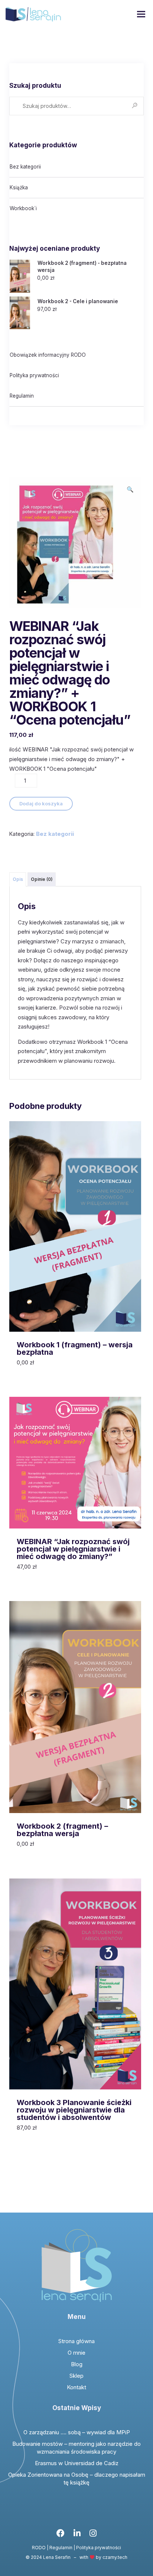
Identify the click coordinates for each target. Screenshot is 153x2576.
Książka (19, 187)
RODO (39, 2548)
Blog (77, 2364)
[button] (130, 490)
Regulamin (22, 396)
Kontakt (76, 2387)
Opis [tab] (18, 879)
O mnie (76, 2353)
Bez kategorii (25, 167)
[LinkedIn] (77, 2535)
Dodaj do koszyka (41, 803)
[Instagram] (93, 2535)
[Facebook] (61, 2535)
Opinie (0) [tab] (42, 879)
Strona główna (76, 2341)
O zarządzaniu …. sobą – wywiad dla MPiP (77, 2432)
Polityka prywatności (34, 375)
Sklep (76, 2376)
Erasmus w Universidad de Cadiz (77, 2463)
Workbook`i (23, 208)
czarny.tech (115, 2557)
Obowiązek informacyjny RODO (48, 355)
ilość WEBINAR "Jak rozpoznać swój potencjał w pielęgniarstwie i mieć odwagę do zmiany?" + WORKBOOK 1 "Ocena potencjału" (71, 759)
